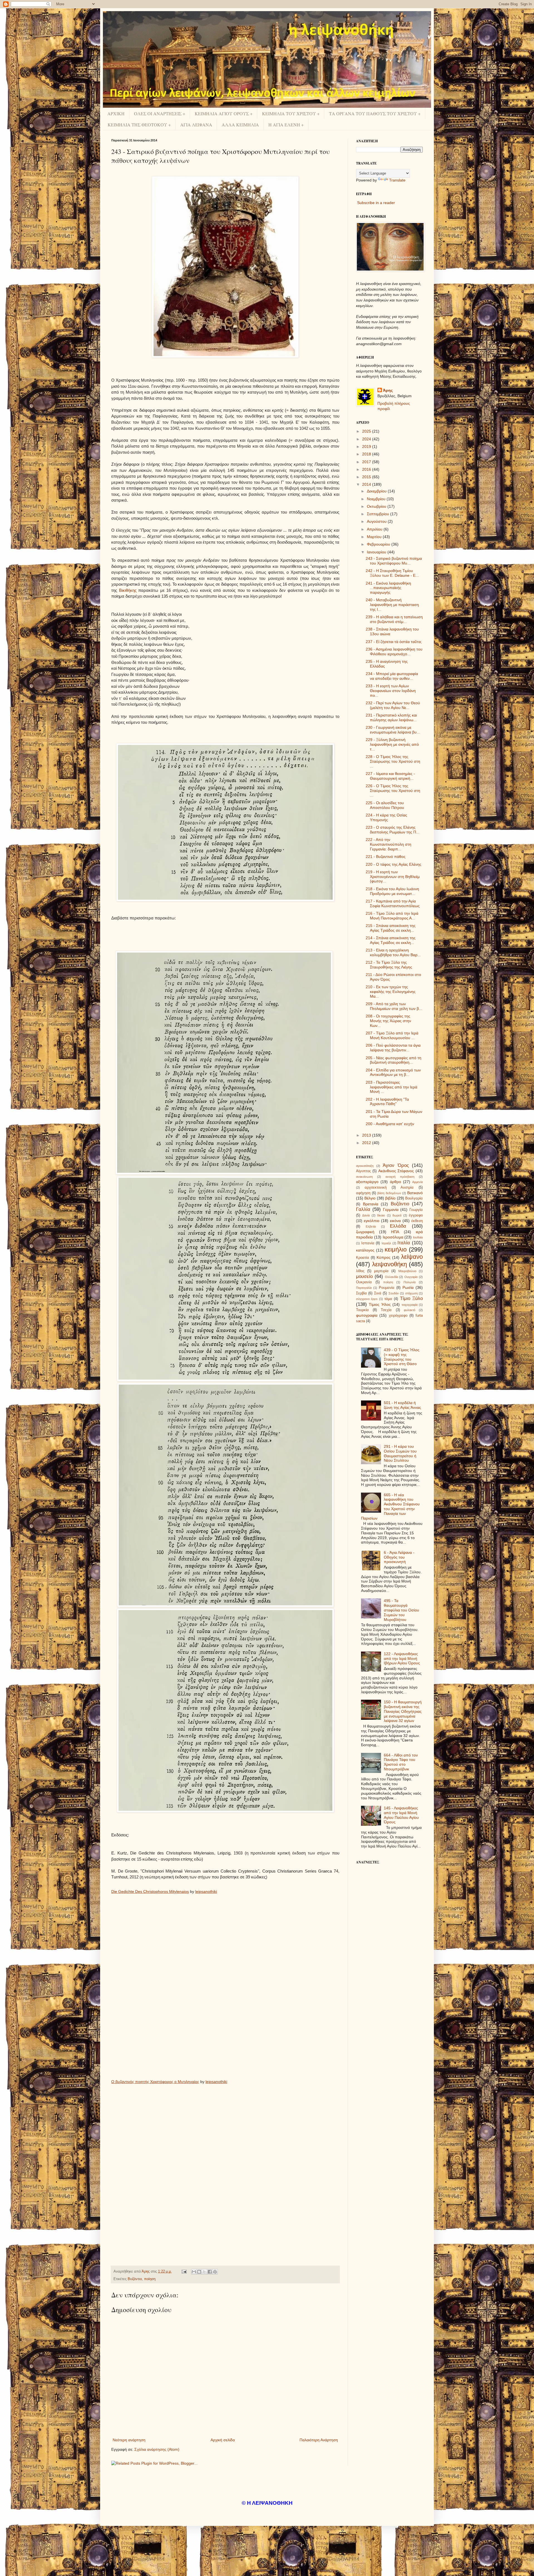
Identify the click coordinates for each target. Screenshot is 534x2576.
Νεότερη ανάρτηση (129, 2440)
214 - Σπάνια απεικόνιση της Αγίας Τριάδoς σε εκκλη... (391, 940)
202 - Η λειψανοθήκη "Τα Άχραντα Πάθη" (387, 1102)
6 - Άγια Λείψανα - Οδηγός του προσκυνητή (399, 1557)
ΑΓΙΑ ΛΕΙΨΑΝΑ (196, 125)
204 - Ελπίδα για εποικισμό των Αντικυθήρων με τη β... (393, 1072)
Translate (397, 180)
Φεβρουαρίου (379, 544)
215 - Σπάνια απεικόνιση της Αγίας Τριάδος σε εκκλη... (391, 928)
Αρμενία (417, 1182)
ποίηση (150, 2279)
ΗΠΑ (395, 1232)
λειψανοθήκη (390, 1264)
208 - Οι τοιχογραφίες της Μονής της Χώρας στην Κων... (388, 1021)
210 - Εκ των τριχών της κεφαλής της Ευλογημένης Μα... (391, 992)
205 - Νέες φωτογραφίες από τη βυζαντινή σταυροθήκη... (394, 1060)
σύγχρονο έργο (367, 1299)
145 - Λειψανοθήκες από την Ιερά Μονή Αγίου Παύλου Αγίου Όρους (401, 1815)
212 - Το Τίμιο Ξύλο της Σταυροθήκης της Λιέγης (389, 965)
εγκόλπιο (372, 1221)
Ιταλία (404, 1243)
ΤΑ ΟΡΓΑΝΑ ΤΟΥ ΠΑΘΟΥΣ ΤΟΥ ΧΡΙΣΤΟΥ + (375, 113)
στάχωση (411, 1293)
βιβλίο (390, 1198)
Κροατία (363, 1258)
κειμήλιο (396, 1249)
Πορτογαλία (364, 1288)
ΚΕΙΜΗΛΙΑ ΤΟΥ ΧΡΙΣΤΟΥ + (291, 113)
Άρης (388, 390)
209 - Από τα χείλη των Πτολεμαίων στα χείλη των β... (394, 1006)
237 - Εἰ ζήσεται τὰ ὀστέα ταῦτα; (394, 642)
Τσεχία (386, 1310)
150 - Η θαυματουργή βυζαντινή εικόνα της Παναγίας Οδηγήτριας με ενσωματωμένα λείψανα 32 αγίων (403, 1711)
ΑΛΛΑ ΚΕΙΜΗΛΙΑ (240, 125)
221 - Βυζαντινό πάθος (386, 857)
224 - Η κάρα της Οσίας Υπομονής (386, 817)
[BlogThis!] (199, 2272)
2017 (367, 462)
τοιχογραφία (410, 1305)
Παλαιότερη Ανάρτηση (319, 2440)
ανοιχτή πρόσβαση (400, 1177)
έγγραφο (416, 1215)
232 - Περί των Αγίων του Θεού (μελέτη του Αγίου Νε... (393, 705)
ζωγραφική (365, 1232)
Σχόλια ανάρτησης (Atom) (157, 2449)
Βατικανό (415, 1193)
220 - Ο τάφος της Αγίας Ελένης (394, 864)
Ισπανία (368, 1243)
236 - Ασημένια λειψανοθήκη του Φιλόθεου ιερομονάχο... (394, 652)
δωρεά (397, 1215)
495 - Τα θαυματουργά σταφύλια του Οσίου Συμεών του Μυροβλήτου (401, 1610)
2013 (367, 1135)
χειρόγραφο (398, 1316)
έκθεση (417, 1221)
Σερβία (361, 1293)
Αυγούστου (377, 521)
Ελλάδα (398, 1226)
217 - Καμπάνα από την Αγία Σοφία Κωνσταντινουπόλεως (393, 903)
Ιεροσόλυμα (393, 1237)
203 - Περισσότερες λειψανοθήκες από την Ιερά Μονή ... (391, 1087)
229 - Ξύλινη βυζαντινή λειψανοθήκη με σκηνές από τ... (392, 744)
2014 (367, 484)
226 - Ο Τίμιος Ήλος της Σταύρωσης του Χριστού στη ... (393, 791)
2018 (367, 454)
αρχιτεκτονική (376, 1188)
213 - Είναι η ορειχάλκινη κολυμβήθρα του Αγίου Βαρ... (393, 952)
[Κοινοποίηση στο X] (204, 2272)
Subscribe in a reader (376, 203)
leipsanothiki (206, 1891)
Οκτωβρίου (377, 506)
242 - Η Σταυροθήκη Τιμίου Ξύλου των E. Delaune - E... (392, 573)
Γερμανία (391, 1210)
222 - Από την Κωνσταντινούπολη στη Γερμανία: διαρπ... (389, 844)
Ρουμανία (387, 1288)
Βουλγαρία (414, 1198)
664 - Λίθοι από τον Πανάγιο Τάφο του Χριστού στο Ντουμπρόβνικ (401, 1762)
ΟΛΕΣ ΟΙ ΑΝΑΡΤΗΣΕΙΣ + (160, 113)
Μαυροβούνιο (407, 1271)
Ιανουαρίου (377, 552)
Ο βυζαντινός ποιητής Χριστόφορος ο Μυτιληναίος (155, 2082)
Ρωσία (408, 1287)
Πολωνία (410, 1282)
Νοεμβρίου (377, 499)
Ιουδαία (418, 1237)
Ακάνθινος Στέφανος (396, 1171)
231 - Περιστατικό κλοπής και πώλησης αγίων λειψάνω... (391, 717)
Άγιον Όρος (396, 1165)
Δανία (366, 1215)
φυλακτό (410, 1310)
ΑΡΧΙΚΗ (116, 113)
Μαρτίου (375, 537)
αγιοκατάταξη (365, 1166)
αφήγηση (363, 1193)
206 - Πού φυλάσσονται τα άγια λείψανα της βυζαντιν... (393, 1048)
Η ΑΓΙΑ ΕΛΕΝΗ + (286, 125)
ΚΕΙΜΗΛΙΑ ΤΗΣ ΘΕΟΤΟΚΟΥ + (139, 125)
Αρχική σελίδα (223, 2440)
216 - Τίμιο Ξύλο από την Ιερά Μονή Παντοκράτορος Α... (392, 916)
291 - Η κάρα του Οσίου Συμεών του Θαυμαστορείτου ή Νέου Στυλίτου (400, 1453)
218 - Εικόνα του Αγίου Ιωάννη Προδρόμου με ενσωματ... (392, 891)
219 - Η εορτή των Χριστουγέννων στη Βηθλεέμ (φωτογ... (393, 877)
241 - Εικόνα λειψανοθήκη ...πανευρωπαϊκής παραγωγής (388, 588)
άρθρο (395, 1182)
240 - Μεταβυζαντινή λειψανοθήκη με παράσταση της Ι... (392, 605)
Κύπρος (384, 1257)
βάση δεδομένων (389, 1193)
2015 (367, 477)
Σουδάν (394, 1293)
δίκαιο (381, 1215)
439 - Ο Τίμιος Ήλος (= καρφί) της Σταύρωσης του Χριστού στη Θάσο (402, 1357)
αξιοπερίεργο (367, 1182)
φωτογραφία (367, 1315)
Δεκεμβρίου (377, 491)
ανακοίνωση (364, 1177)
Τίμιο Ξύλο (411, 1298)
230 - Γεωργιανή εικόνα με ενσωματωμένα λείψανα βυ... (393, 730)
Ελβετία (371, 1226)
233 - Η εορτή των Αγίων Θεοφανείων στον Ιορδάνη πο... (391, 691)
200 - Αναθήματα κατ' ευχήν (390, 1124)
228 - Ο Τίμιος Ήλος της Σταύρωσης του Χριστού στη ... (393, 761)
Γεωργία (416, 1210)
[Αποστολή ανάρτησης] (184, 2271)
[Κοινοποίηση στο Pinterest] (215, 2272)
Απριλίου (375, 529)
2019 (367, 446)
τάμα (388, 1299)
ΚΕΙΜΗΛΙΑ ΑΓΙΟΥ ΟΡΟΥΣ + (224, 113)
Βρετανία (371, 1204)
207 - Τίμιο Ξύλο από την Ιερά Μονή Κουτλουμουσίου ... (392, 1035)
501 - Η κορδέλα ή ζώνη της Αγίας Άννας (402, 1405)
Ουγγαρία (411, 1277)
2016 (367, 469)
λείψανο (412, 1257)
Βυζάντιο (135, 2279)
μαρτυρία (381, 1271)
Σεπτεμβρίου (379, 514)
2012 (367, 1143)
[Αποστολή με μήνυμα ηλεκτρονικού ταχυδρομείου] (194, 2272)
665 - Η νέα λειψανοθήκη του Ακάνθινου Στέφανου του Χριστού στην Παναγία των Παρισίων (390, 1507)
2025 (367, 431)
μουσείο (364, 1276)
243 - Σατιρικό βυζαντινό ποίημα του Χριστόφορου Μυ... (394, 561)
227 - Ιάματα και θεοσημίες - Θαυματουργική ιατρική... (390, 776)
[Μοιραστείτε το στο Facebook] (210, 2272)
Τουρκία (362, 1310)
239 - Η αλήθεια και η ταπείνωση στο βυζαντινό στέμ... (394, 619)
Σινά (378, 1293)
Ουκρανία (364, 1282)
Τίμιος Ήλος (380, 1304)
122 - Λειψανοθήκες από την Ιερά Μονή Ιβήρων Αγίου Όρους (402, 1659)
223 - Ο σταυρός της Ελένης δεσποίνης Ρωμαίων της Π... (393, 830)
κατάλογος (365, 1250)
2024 (367, 439)
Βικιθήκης (128, 590)
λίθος (360, 1271)
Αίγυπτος (363, 1171)
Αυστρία (407, 1188)
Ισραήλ (386, 1243)
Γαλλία (363, 1209)
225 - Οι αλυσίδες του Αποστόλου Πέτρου (385, 805)
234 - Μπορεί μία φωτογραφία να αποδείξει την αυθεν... (392, 676)
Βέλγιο (370, 1198)
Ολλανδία (391, 1277)
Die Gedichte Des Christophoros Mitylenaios (150, 1891)
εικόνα (395, 1221)
